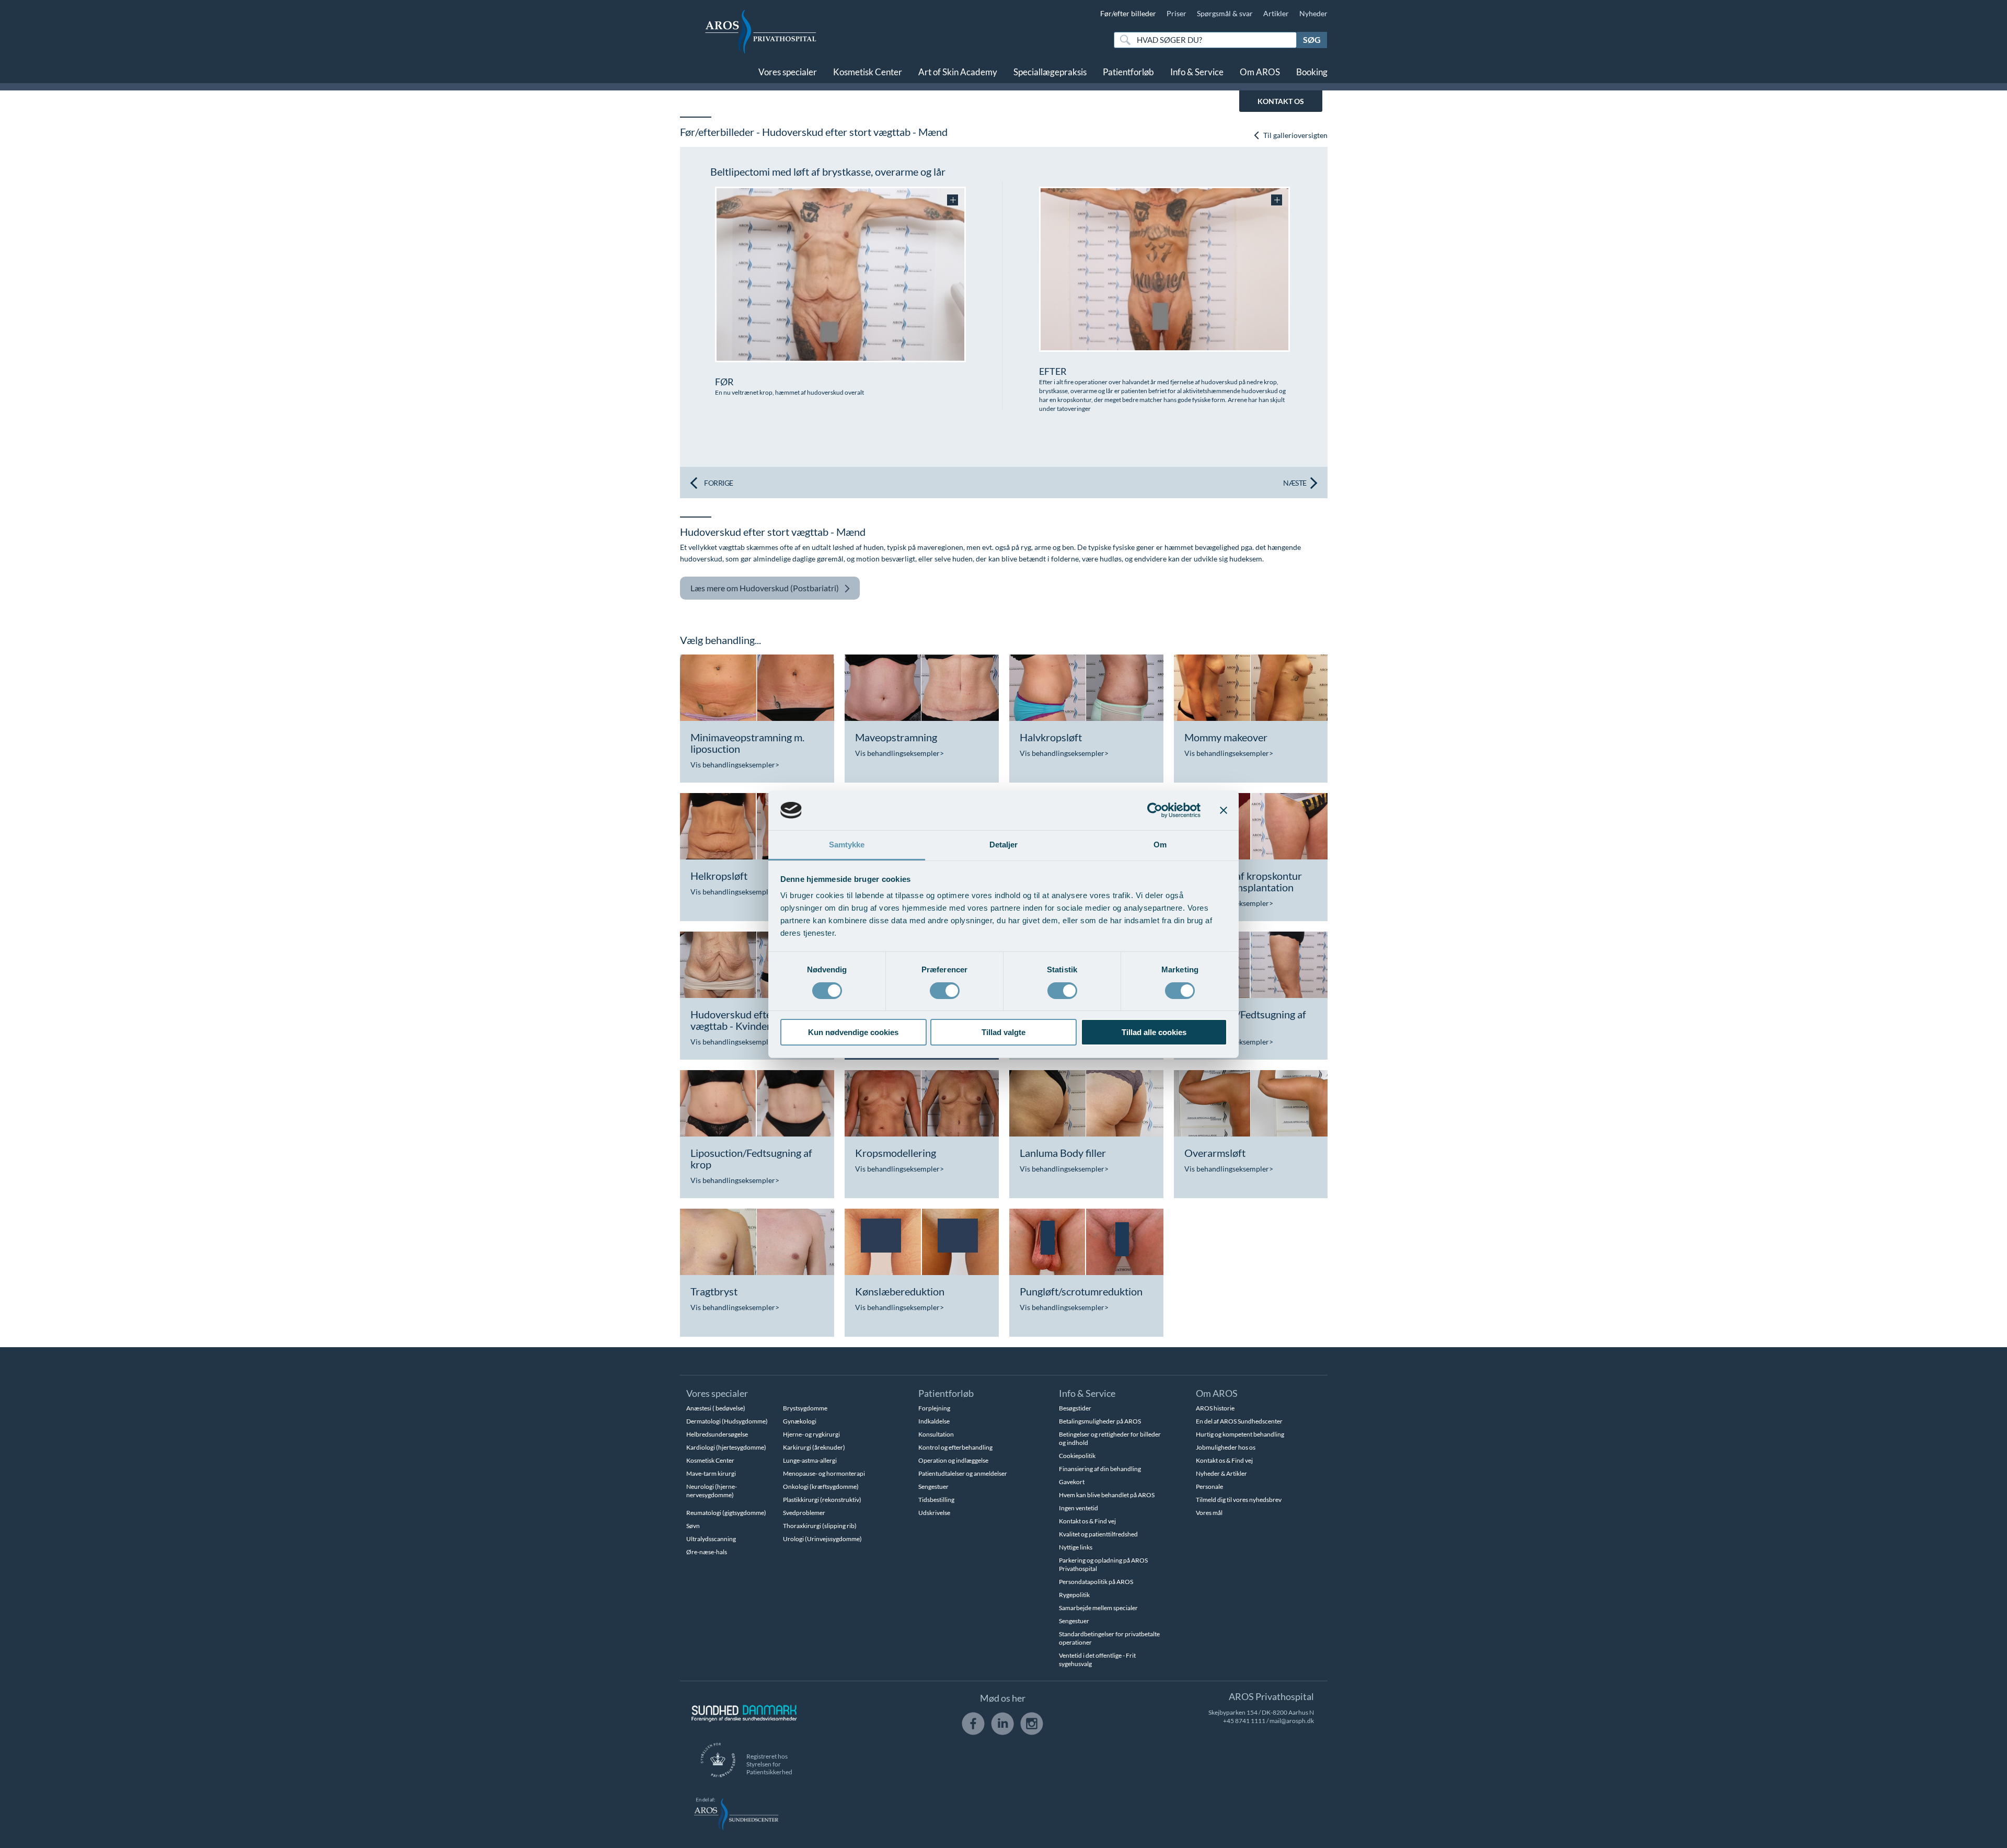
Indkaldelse (934, 1421)
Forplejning (934, 1408)
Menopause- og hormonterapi (824, 1473)
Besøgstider (1075, 1408)
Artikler (1276, 13)
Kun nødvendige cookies (853, 1032)
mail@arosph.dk (1292, 1721)
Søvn (693, 1526)
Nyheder (1313, 13)
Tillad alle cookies (1154, 1032)
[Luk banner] (1224, 810)
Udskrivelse (934, 1513)
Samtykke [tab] (847, 845)
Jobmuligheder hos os (1226, 1447)
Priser (1176, 13)
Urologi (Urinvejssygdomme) (822, 1539)
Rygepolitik (1074, 1595)
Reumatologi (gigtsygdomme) (726, 1513)
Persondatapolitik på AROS (1096, 1582)
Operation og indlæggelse (953, 1460)
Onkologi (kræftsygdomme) (821, 1487)
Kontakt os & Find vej (1087, 1521)
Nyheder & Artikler (1221, 1473)
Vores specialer (788, 72)
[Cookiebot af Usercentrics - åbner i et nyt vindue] (1155, 810)
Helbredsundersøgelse (717, 1434)
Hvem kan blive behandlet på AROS (1107, 1495)
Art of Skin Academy (958, 72)
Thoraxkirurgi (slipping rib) (820, 1526)
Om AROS (1260, 72)
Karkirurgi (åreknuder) (814, 1447)
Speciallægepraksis (1050, 72)
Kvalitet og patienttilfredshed (1098, 1534)
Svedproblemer (804, 1513)
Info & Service (1197, 72)
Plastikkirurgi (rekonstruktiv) (822, 1500)
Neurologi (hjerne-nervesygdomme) (712, 1491)
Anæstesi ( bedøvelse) (716, 1408)
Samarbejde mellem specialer (1098, 1608)
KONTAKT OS (1281, 101)
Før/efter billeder (1128, 13)
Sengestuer (933, 1487)
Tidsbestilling (936, 1500)
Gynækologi (800, 1421)
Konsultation (936, 1434)
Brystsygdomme (805, 1408)
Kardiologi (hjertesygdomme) (726, 1447)
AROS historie (1215, 1408)
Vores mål (1209, 1513)
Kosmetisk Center (868, 72)
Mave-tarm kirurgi (711, 1473)
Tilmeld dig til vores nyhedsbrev (1239, 1500)
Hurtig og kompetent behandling (1240, 1434)
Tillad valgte (1004, 1032)
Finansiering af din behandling (1100, 1469)
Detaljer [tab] (1004, 845)
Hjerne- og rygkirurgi (811, 1434)
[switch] (945, 990)
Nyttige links (1076, 1547)
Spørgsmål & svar (1225, 13)
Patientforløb (1128, 72)
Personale (1209, 1487)
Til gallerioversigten (1295, 135)
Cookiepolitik (1077, 1456)
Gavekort (1072, 1482)
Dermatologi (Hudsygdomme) (727, 1421)
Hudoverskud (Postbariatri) (765, 588)
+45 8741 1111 (1244, 1721)
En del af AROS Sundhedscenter (1239, 1421)
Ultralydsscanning (711, 1539)
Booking (1312, 72)
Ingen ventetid (1079, 1508)
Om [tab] (1160, 845)
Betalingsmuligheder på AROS (1100, 1421)
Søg (1312, 39)
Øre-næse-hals (707, 1552)
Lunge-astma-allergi (810, 1460)
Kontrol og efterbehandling (955, 1447)
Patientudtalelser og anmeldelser (963, 1473)
